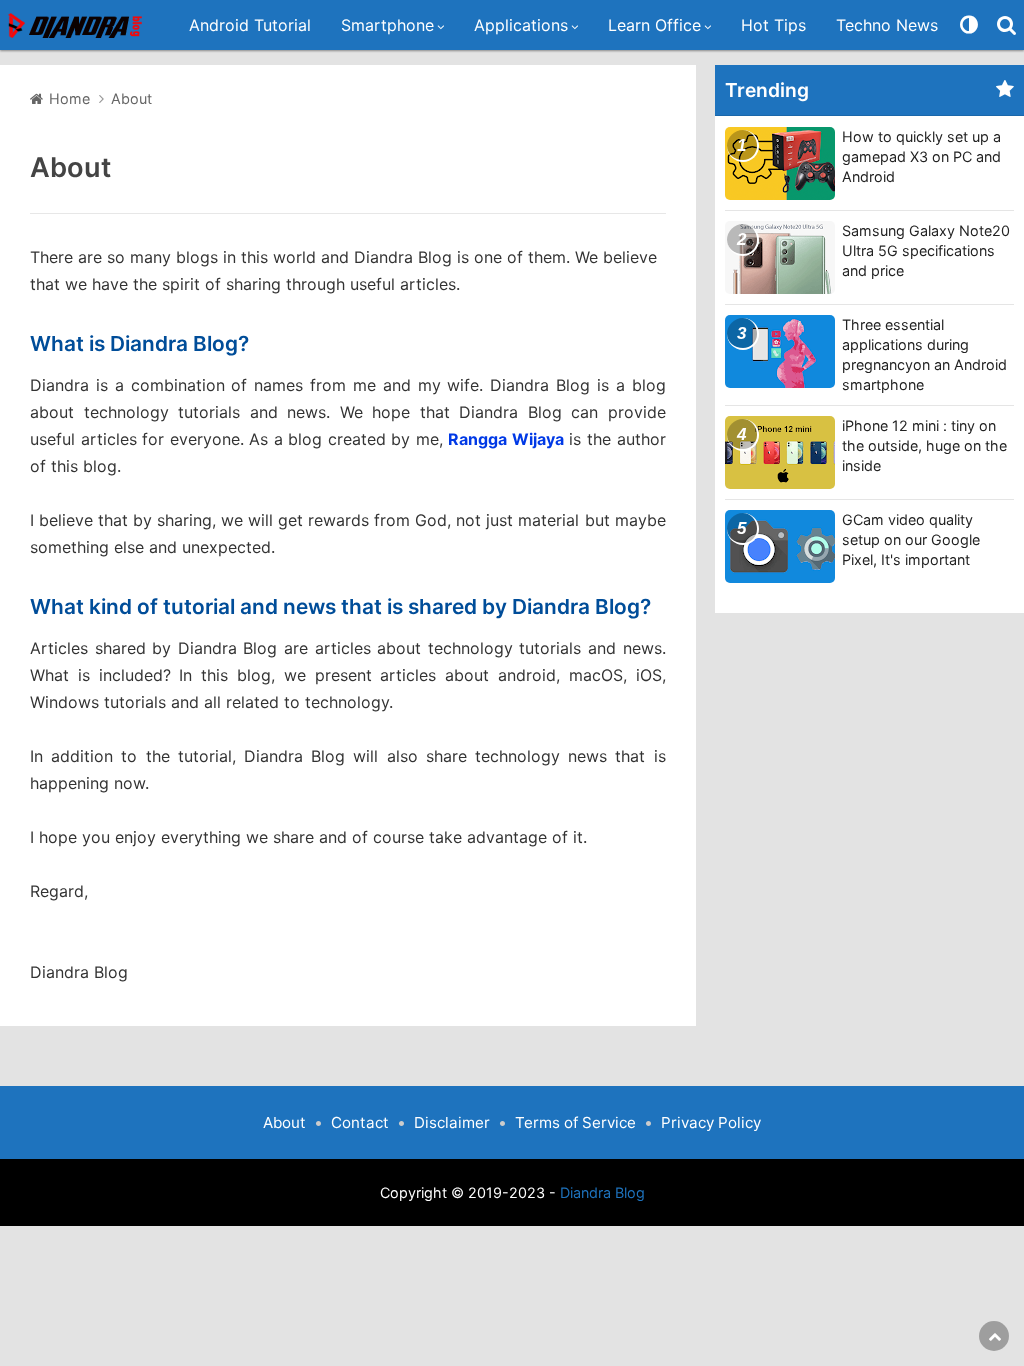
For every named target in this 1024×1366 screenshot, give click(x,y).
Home (69, 98)
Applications (521, 25)
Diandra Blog (602, 1192)
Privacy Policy (711, 1122)
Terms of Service (575, 1122)
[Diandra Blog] (77, 25)
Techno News (887, 25)
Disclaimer (452, 1122)
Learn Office (654, 25)
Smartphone (387, 25)
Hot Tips (773, 25)
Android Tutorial (250, 25)
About (70, 167)
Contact (360, 1122)
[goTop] (994, 1336)
